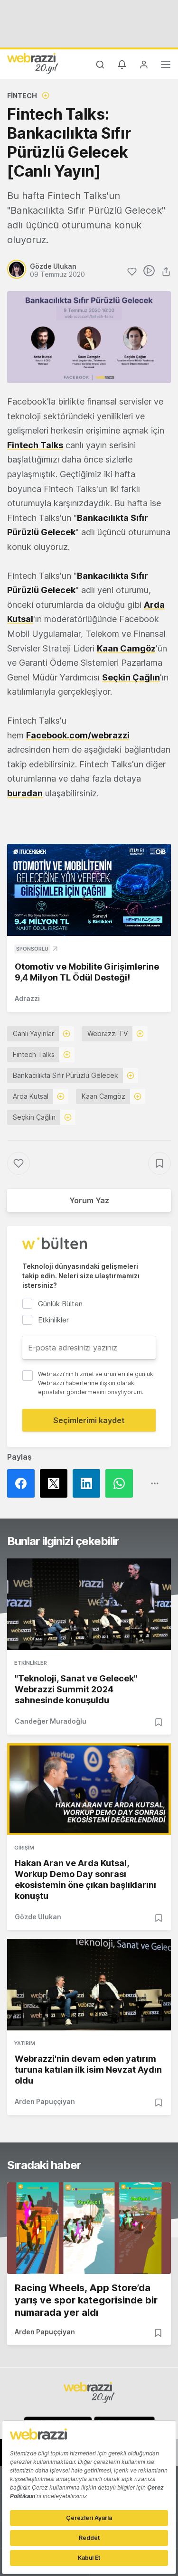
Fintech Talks (34, 1054)
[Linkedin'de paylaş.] (89, 1483)
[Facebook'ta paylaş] (23, 1483)
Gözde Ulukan (38, 1917)
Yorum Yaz (89, 1200)
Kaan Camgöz (126, 648)
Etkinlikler (31, 1663)
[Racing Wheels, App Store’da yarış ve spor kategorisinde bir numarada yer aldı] (89, 2228)
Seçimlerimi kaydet (89, 1420)
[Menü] (166, 66)
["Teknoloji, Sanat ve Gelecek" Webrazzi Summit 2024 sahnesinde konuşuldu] (89, 1604)
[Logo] (33, 63)
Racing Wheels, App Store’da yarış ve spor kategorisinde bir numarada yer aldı (86, 2300)
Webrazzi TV (108, 1033)
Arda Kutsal (31, 1096)
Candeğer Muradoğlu (51, 1721)
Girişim (24, 1848)
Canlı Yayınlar (33, 1033)
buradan (25, 793)
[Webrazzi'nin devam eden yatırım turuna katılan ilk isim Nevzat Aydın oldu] (89, 1985)
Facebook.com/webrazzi (78, 735)
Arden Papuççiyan (45, 2101)
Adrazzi (27, 998)
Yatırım (25, 2043)
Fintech (22, 96)
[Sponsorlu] (89, 890)
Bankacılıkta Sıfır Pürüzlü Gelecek (66, 1075)
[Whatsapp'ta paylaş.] (122, 1483)
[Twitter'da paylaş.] (56, 1483)
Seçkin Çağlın (34, 1117)
